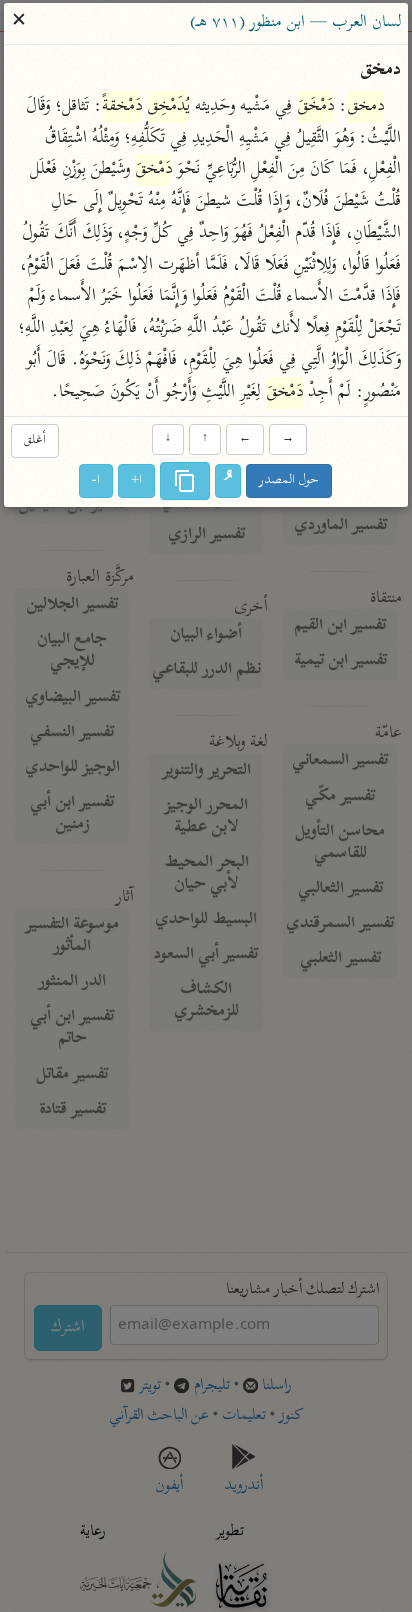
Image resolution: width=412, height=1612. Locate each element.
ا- (97, 480)
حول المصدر (290, 480)
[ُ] (229, 481)
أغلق (35, 441)
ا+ (137, 480)
